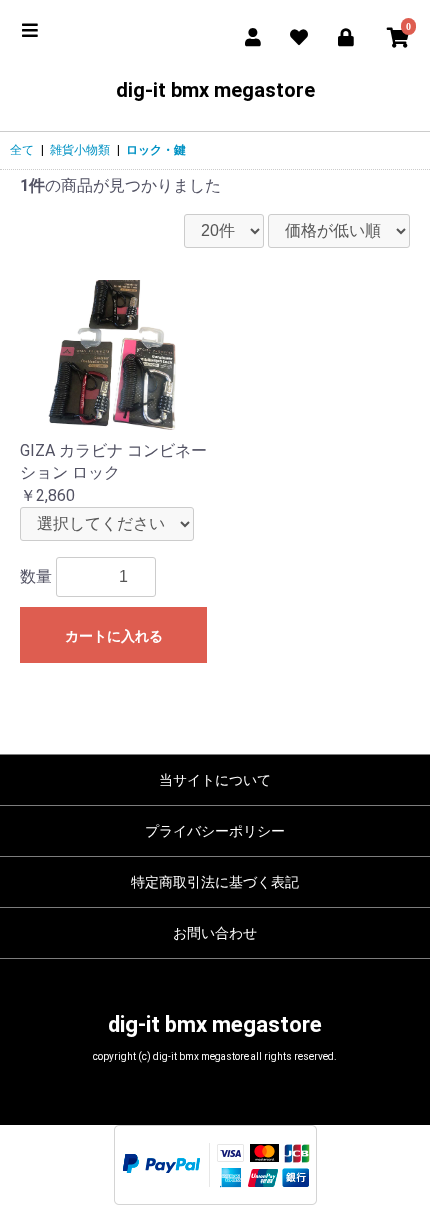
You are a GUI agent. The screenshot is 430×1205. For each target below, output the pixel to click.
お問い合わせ (215, 933)
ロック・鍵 (156, 150)
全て (22, 150)
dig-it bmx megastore (215, 90)
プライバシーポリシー (215, 831)
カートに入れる (114, 636)
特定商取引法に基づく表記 (215, 882)
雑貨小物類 (80, 150)
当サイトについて (215, 780)
